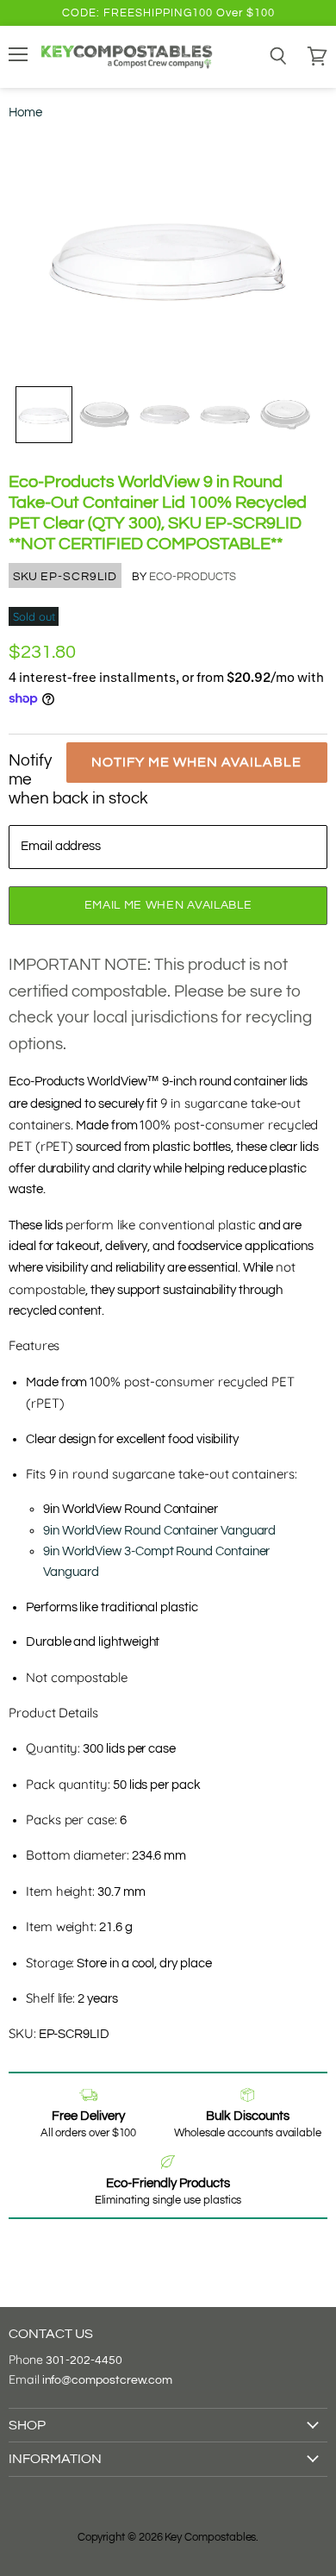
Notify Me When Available (196, 762)
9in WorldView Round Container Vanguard (159, 1531)
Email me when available (168, 905)
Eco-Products (193, 577)
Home (25, 113)
